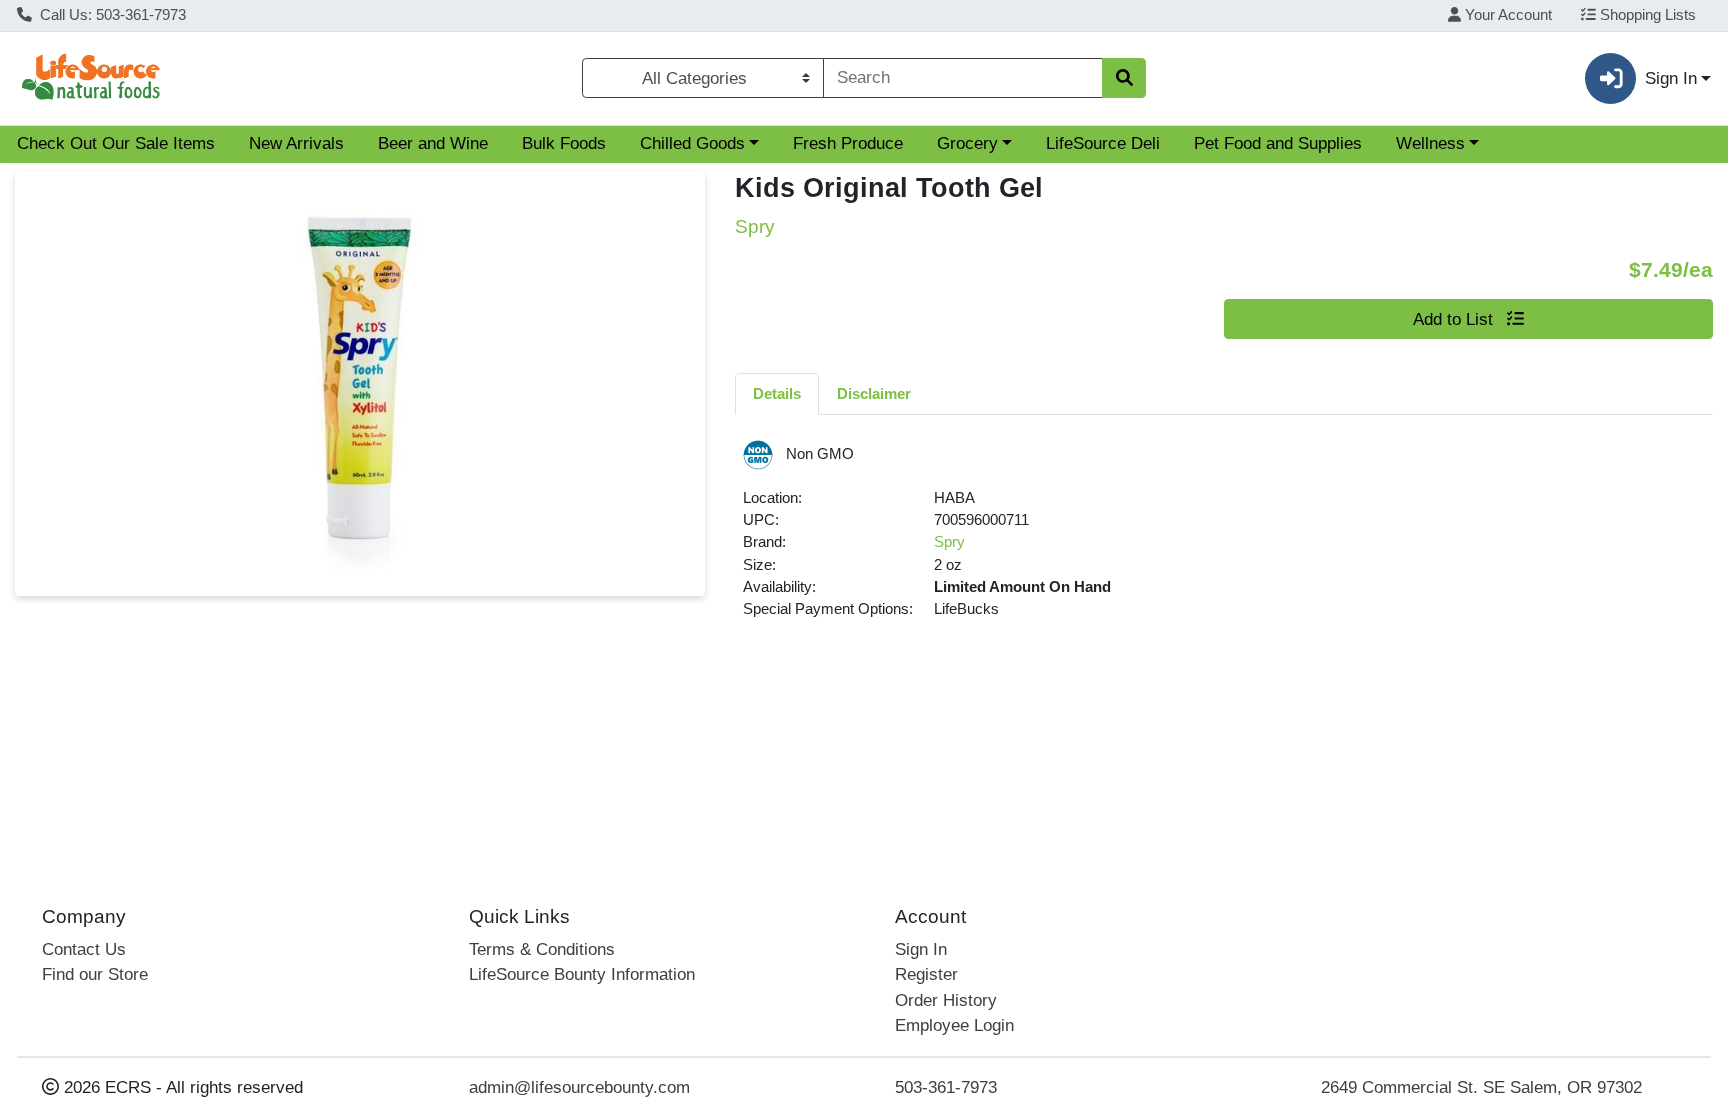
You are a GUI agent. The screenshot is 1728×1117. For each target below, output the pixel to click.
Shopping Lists (1646, 15)
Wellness (1430, 143)
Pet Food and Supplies (1278, 143)
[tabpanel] (1224, 538)
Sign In (921, 949)
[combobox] (963, 78)
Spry (949, 542)
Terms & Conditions (542, 949)
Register (926, 974)
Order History (946, 1000)
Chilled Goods (692, 143)
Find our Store (95, 974)
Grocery (967, 143)
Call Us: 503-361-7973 (111, 15)
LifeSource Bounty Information (582, 974)
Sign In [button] (1671, 78)
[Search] (1124, 78)
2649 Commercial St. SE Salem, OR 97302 (1481, 1087)
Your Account (1506, 15)
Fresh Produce (848, 143)
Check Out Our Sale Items (116, 143)
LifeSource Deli (1103, 143)
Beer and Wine (433, 143)
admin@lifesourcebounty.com (579, 1087)
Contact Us (84, 949)
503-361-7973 (946, 1087)
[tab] (777, 393)
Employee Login (954, 1025)
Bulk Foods (564, 143)
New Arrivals (296, 143)
